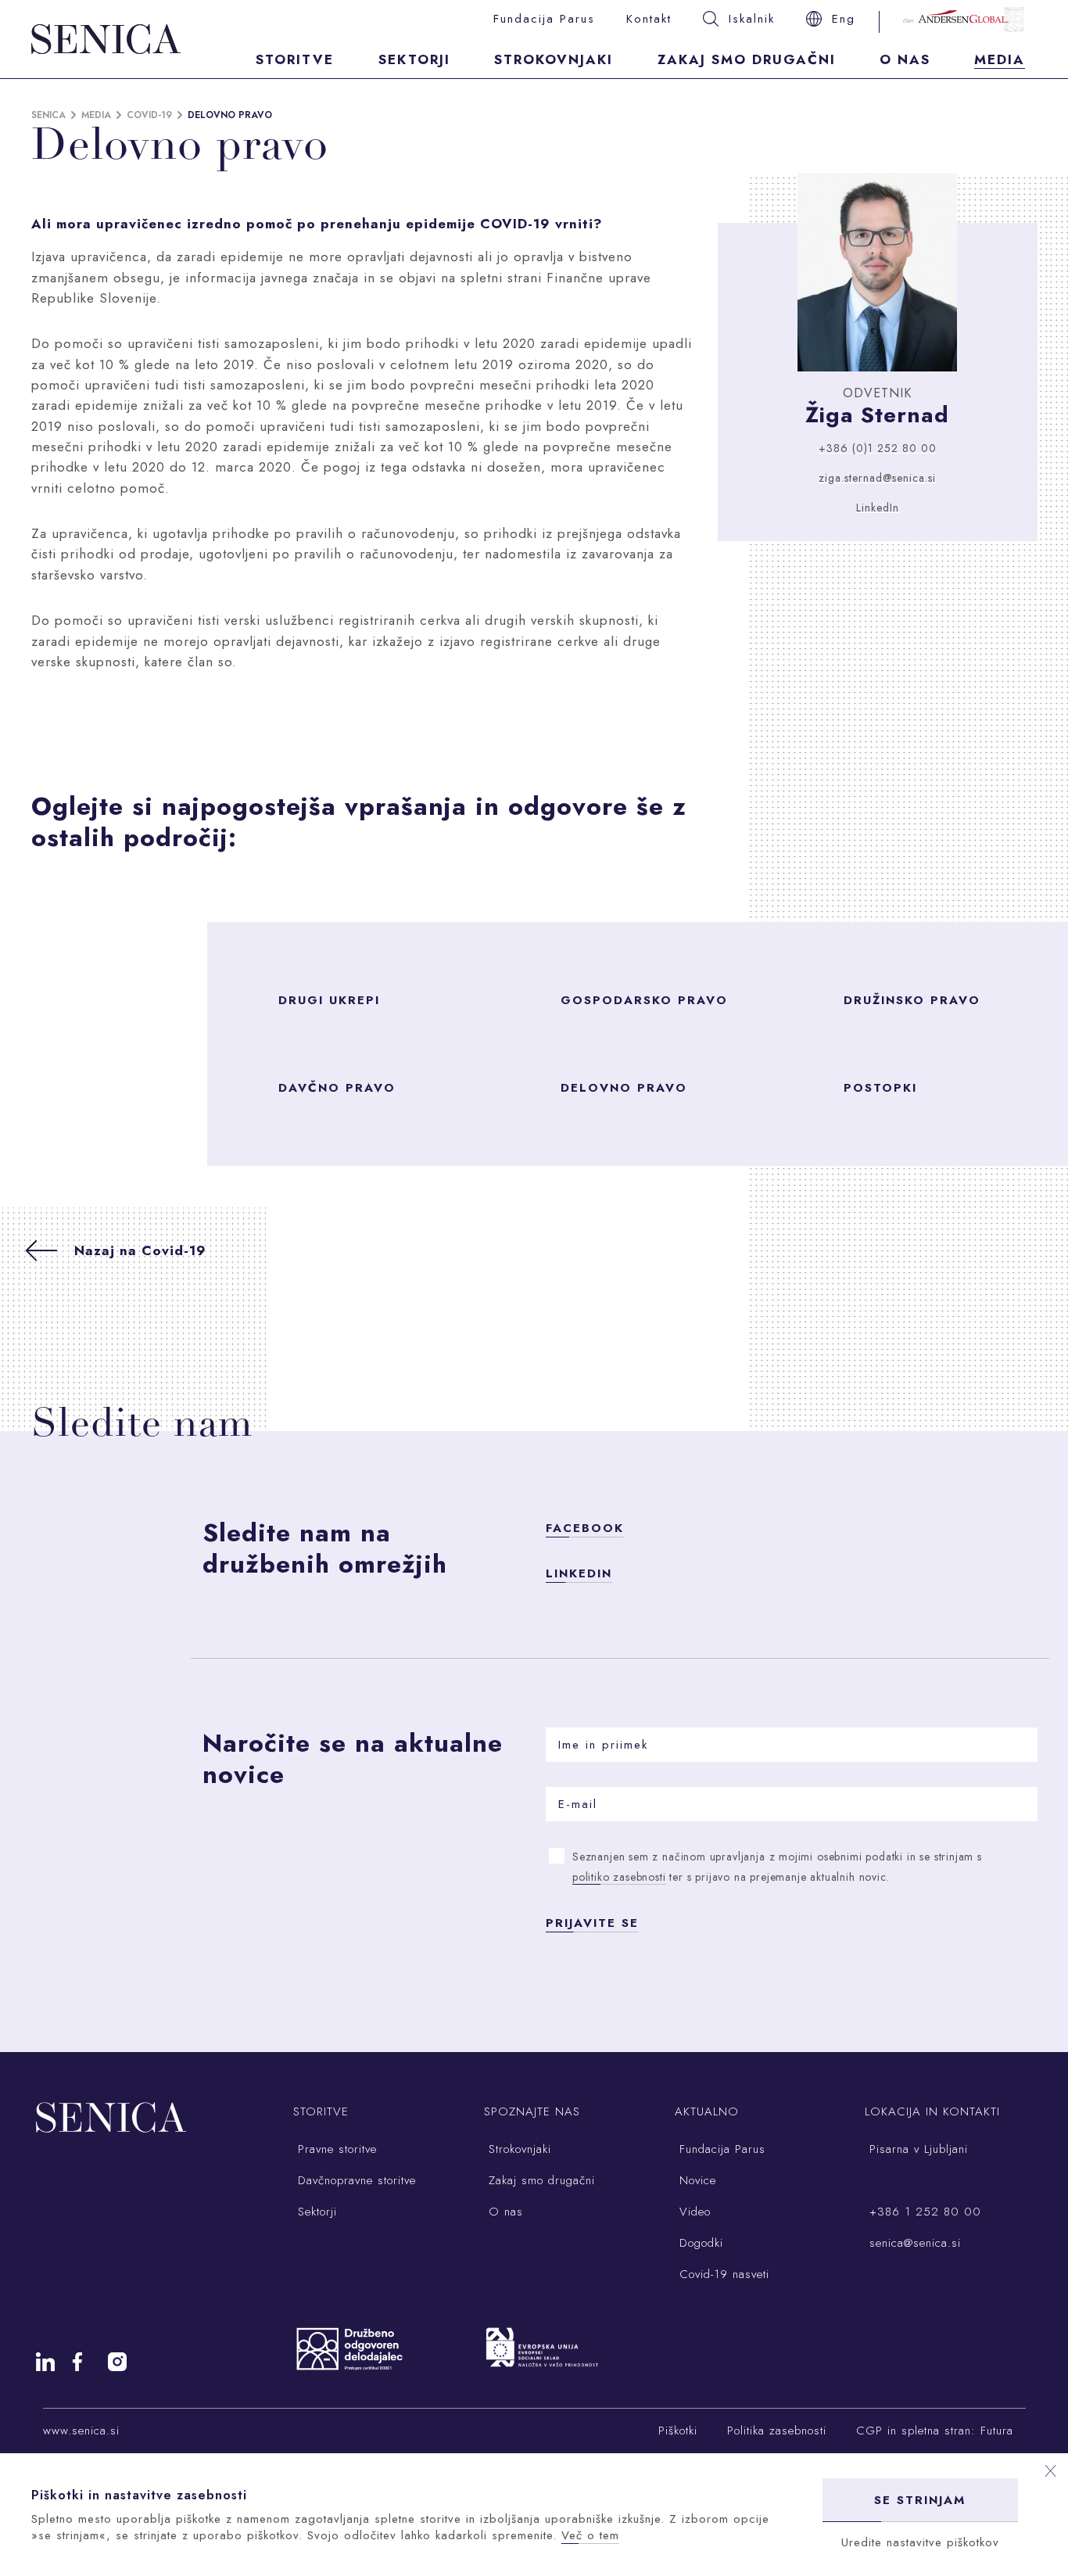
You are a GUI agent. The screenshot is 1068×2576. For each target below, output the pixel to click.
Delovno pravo (624, 1088)
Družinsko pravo (912, 1000)
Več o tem (590, 2535)
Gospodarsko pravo (644, 1000)
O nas (905, 59)
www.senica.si (81, 2431)
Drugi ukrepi (329, 1000)
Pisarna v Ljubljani (916, 2149)
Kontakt (649, 19)
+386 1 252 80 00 (923, 2212)
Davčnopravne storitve (355, 2180)
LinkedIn (878, 508)
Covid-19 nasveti (722, 2274)
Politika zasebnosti (777, 2431)
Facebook (585, 1528)
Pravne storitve (335, 2149)
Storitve (295, 59)
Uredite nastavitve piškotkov (920, 2542)
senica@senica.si (913, 2243)
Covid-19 (149, 115)
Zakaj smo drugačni (747, 59)
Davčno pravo (337, 1088)
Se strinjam (920, 2500)
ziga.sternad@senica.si (877, 478)
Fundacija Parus (544, 19)
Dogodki (699, 2243)
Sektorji (414, 59)
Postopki (880, 1088)
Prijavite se (592, 1923)
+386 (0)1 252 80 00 (878, 448)
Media (1000, 59)
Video (693, 2212)
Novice (695, 2180)
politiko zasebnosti (619, 1877)
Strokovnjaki (554, 59)
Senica (48, 115)
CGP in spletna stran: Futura (935, 2431)
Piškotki (678, 2431)
